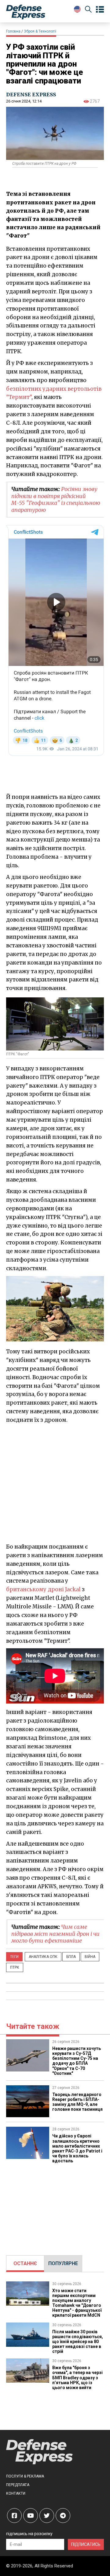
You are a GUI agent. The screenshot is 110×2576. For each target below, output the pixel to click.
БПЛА (71, 1957)
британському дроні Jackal (43, 1589)
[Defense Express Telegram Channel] (63, 2516)
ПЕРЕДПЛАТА (18, 2485)
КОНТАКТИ (16, 2493)
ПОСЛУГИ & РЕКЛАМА (25, 2476)
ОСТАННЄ (25, 2263)
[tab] (25, 2264)
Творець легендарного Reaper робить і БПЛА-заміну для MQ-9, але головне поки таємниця (77, 2102)
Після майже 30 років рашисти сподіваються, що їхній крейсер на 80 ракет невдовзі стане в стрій (78, 2342)
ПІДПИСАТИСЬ (86, 2544)
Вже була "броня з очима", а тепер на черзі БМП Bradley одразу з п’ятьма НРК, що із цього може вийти (77, 2377)
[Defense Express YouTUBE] (31, 2516)
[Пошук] (88, 10)
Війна (90, 1957)
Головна (13, 31)
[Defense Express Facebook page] (14, 2516)
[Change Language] (77, 9)
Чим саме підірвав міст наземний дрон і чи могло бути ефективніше (55, 1934)
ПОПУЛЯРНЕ (63, 2263)
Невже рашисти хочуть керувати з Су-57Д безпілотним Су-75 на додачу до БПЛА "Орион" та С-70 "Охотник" (77, 2061)
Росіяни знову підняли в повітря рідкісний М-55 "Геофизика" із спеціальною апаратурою (56, 499)
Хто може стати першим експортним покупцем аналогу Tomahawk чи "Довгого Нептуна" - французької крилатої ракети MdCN (77, 2303)
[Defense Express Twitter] (47, 2516)
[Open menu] (100, 10)
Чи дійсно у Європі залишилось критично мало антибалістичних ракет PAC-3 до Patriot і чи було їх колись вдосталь (77, 2148)
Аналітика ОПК (43, 1957)
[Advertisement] (55, 1483)
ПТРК (15, 1967)
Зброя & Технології (40, 31)
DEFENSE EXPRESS (31, 95)
